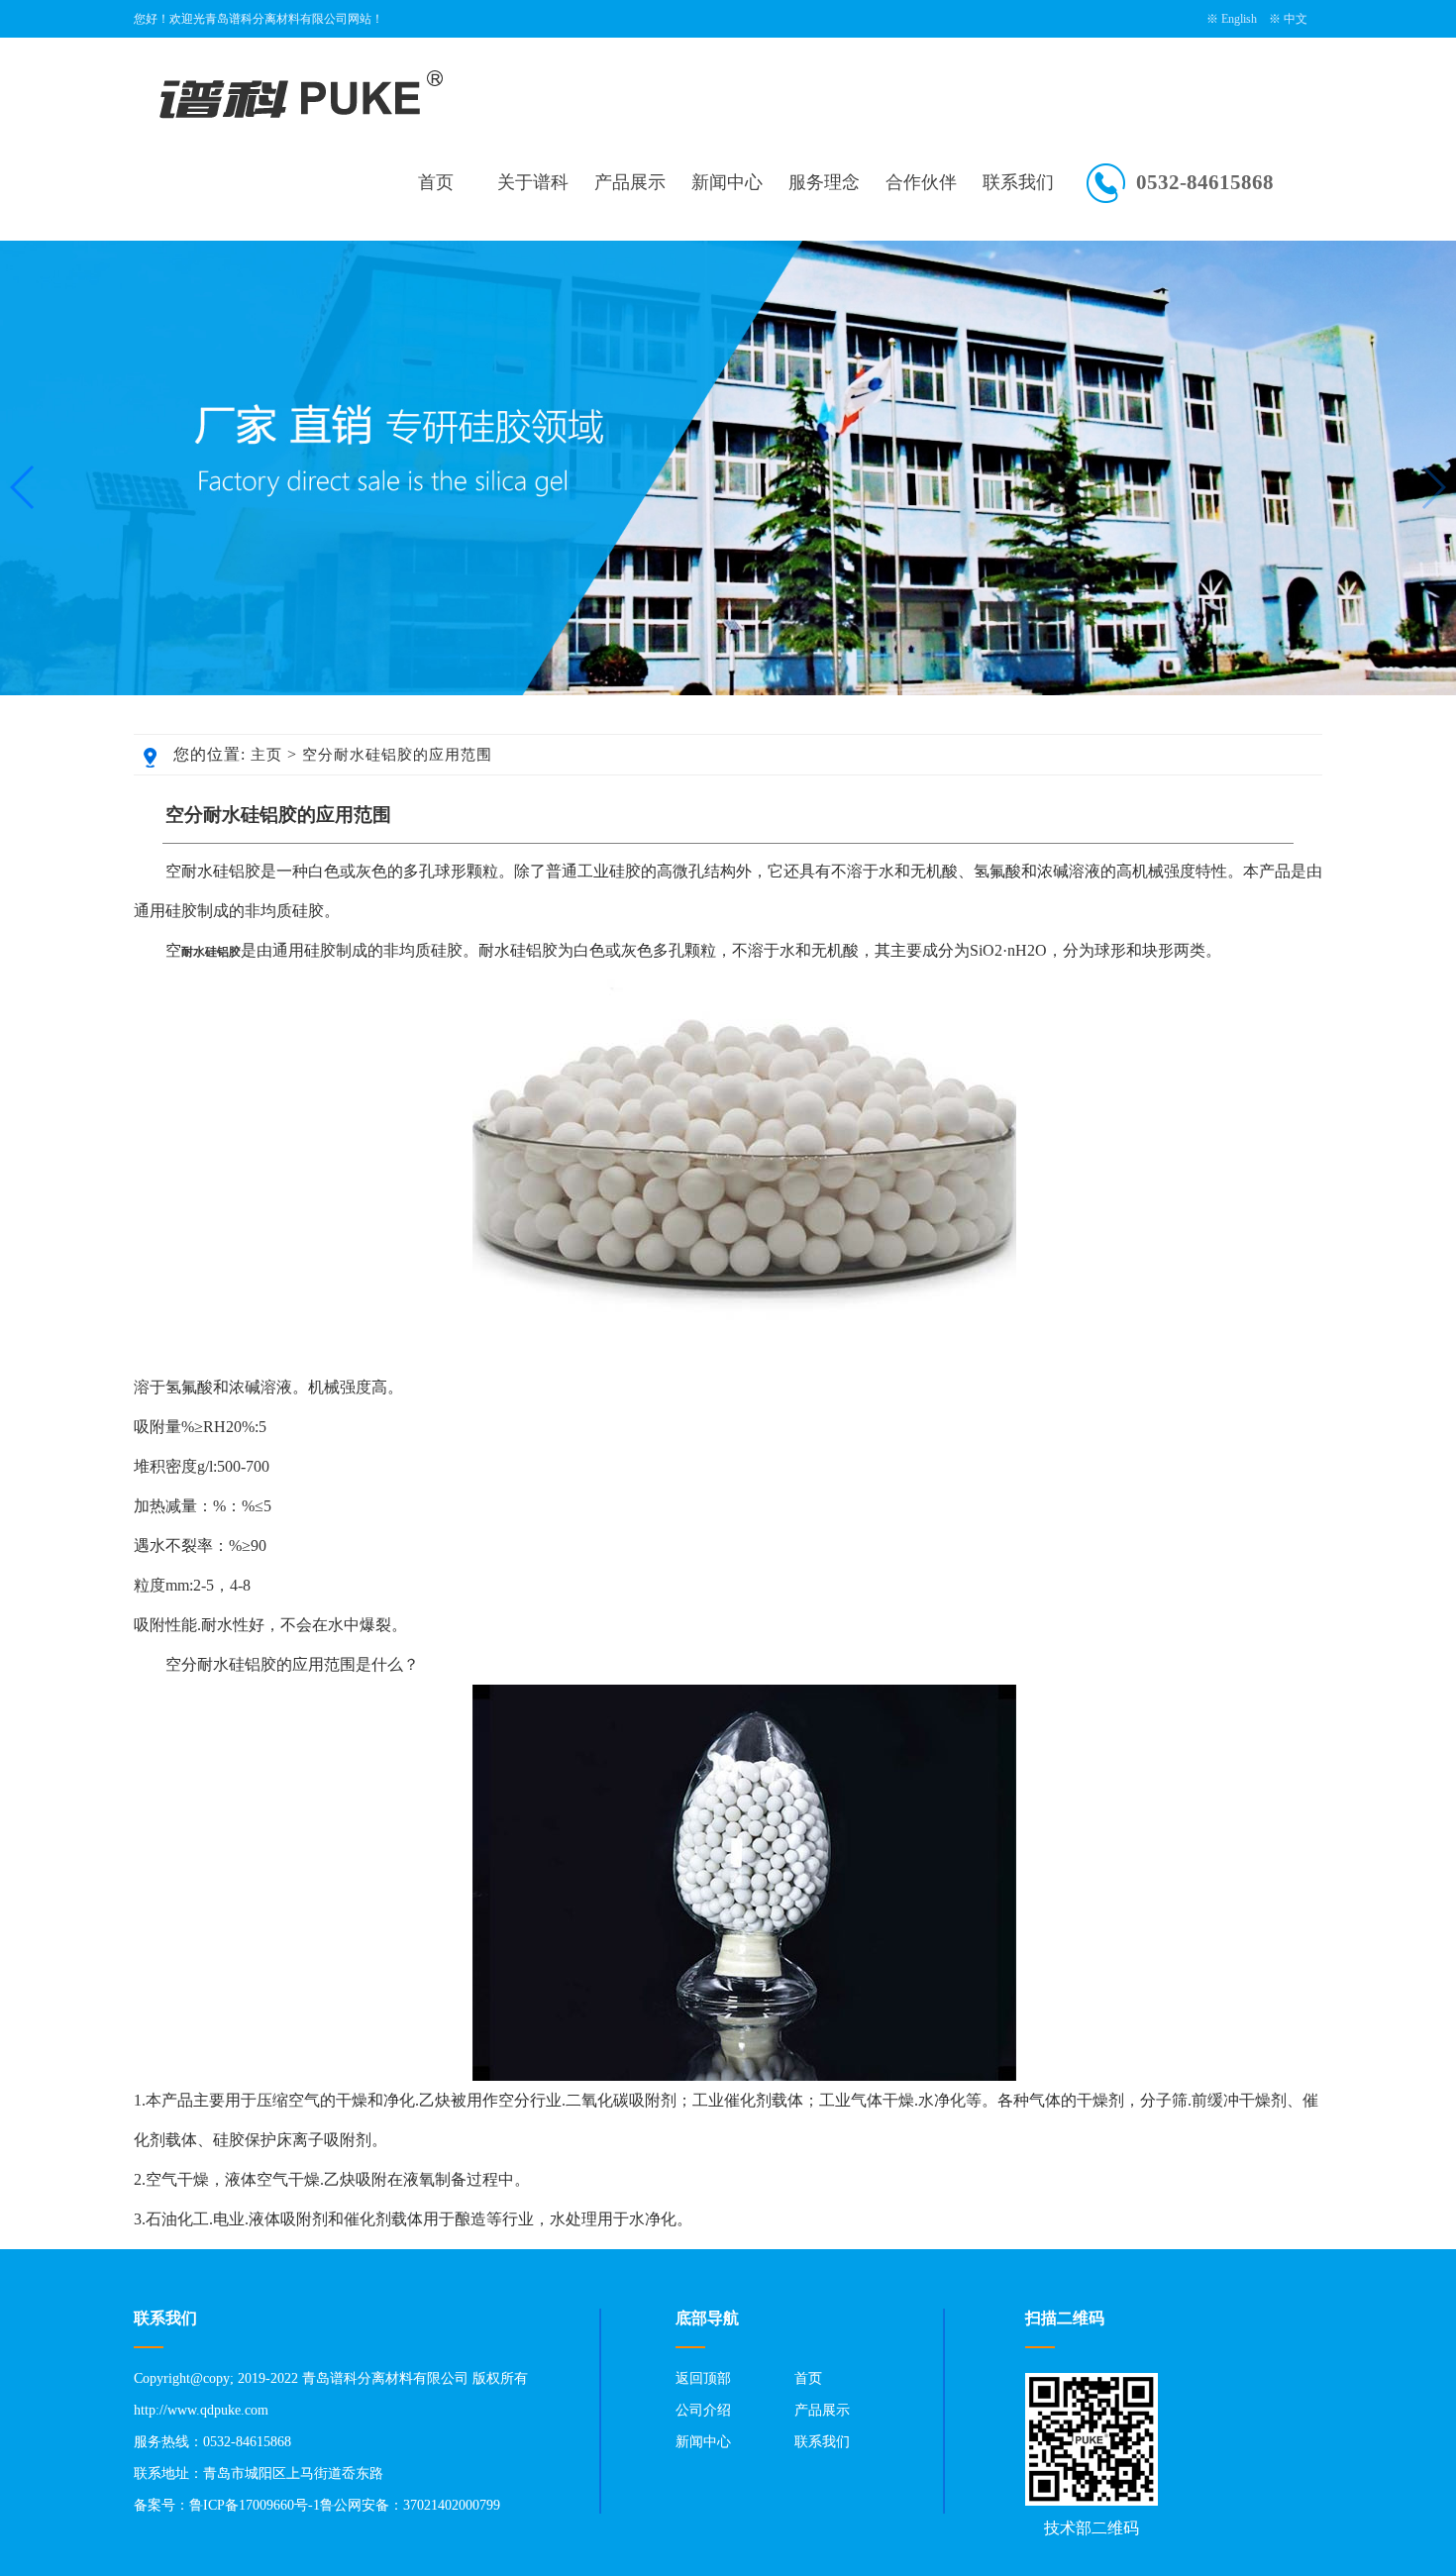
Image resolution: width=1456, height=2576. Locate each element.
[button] (1433, 487)
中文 (1296, 19)
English (1239, 19)
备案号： (161, 2505)
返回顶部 (703, 2378)
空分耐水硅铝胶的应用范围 (397, 755)
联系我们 (1018, 182)
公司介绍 (703, 2410)
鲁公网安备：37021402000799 (410, 2505)
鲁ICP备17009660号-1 (255, 2505)
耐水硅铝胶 (211, 952)
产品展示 (630, 182)
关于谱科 (533, 182)
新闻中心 (727, 182)
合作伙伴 (921, 182)
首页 (436, 182)
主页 (266, 755)
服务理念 (824, 182)
